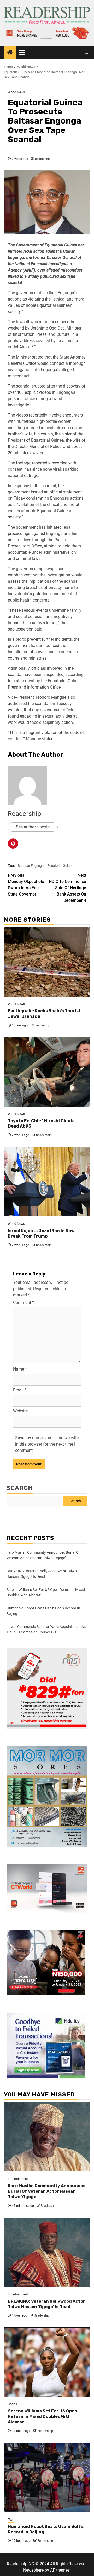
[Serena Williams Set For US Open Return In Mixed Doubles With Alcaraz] (47, 2362)
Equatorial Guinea (60, 866)
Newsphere (33, 2570)
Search (20, 1488)
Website (20, 1411)
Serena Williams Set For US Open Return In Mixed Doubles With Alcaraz (43, 2416)
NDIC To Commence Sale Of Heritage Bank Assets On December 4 (67, 888)
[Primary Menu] (24, 53)
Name (20, 1369)
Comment (23, 1303)
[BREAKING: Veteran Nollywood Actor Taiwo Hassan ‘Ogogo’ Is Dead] (47, 2252)
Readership (43, 159)
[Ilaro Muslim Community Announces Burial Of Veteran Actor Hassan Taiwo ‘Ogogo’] (47, 2137)
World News (16, 92)
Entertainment (18, 2179)
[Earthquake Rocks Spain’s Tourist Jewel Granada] (47, 962)
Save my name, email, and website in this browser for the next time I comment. (47, 1444)
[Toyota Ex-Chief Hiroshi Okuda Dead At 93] (47, 1072)
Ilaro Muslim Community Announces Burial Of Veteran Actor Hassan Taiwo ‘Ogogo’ (47, 2191)
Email (20, 1390)
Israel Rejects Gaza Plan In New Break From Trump (41, 1233)
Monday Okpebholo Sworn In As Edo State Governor (26, 885)
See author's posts (33, 827)
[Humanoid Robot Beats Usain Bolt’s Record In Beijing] (47, 2478)
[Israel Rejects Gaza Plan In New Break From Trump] (47, 1182)
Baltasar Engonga (31, 866)
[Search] (86, 53)
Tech (11, 2520)
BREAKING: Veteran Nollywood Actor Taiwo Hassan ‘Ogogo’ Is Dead (46, 2304)
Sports (12, 2404)
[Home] (10, 53)
